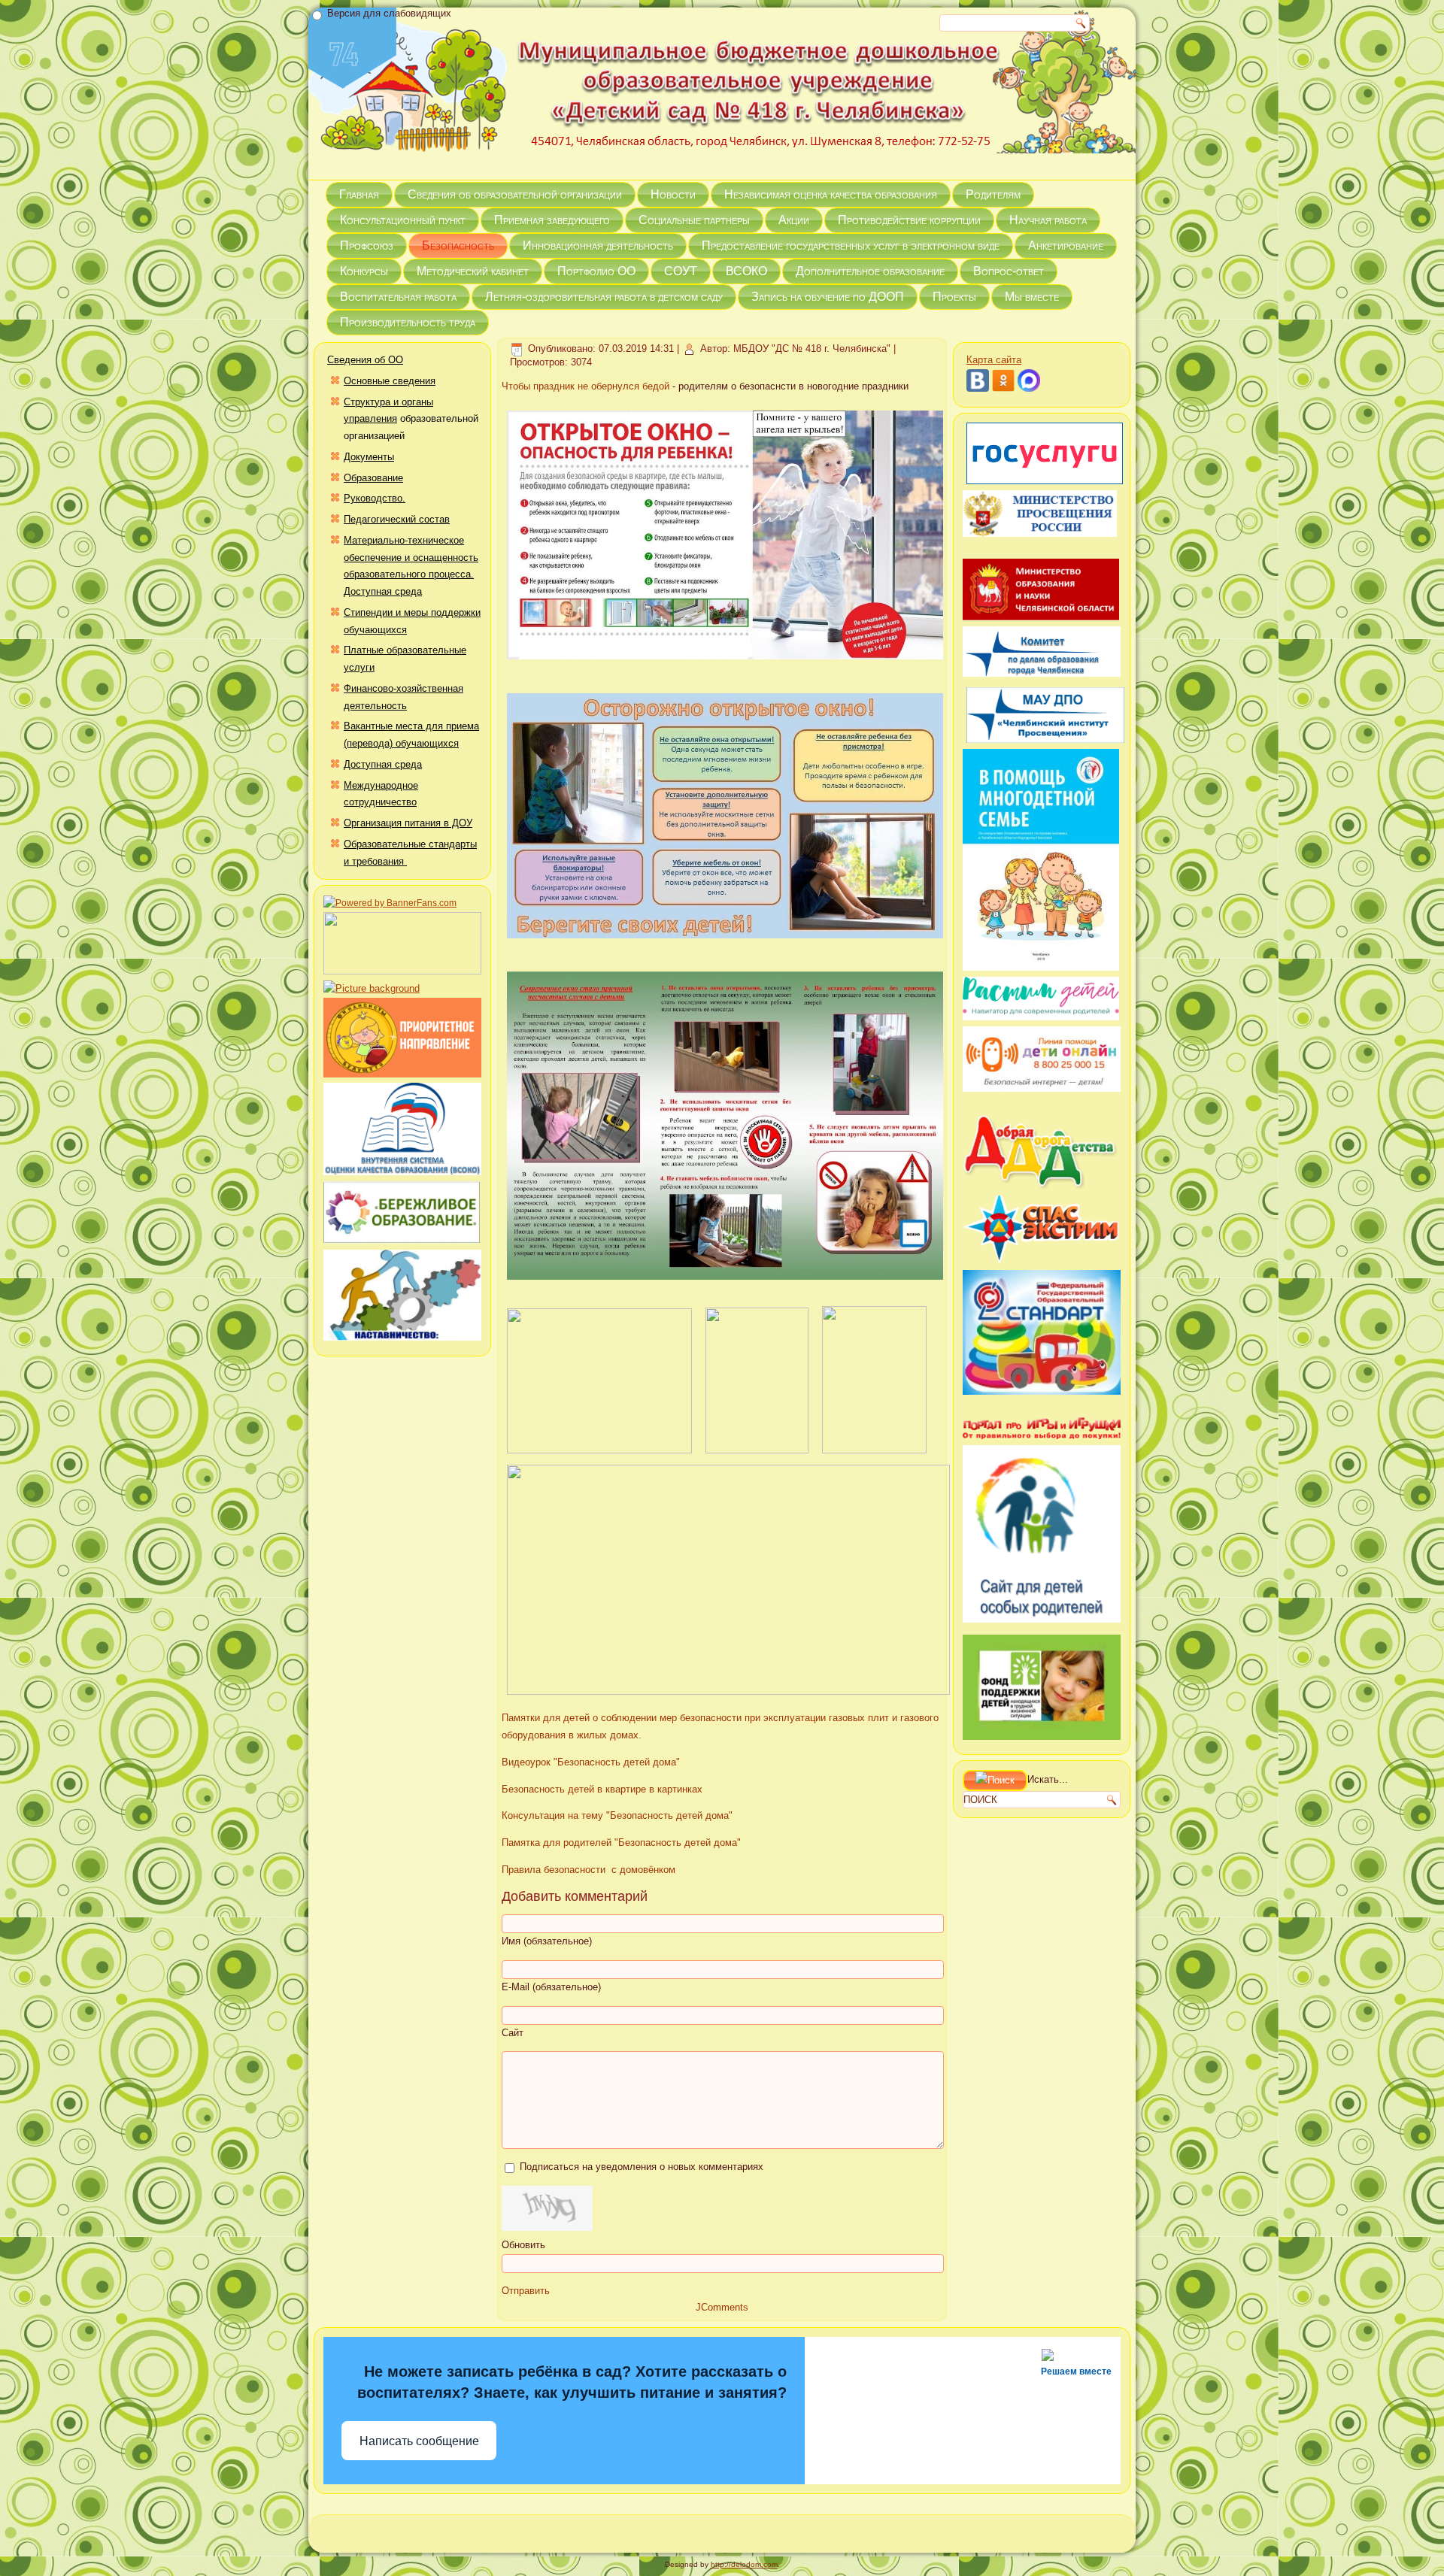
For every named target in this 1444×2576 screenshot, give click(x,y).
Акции (794, 220)
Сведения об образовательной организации (515, 194)
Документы (369, 457)
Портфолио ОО (596, 271)
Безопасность (458, 245)
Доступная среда (383, 764)
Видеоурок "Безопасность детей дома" (591, 1762)
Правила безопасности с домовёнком (589, 1870)
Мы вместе (1032, 297)
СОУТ (681, 271)
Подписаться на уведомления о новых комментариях (642, 2167)
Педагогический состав (397, 519)
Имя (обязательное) (547, 1941)
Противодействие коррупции (909, 220)
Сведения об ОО (365, 360)
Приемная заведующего (552, 220)
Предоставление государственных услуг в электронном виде (851, 245)
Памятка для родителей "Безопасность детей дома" (621, 1843)
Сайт (513, 2033)
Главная (359, 194)
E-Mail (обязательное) (551, 1987)
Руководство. (375, 498)
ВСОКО (746, 271)
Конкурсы (364, 271)
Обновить (523, 2245)
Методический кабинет (473, 271)
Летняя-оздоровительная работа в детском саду (604, 297)
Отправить (526, 2291)
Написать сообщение (419, 2441)
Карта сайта (994, 360)
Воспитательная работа (398, 297)
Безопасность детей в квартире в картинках (602, 1789)
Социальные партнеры (694, 220)
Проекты (954, 297)
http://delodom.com (744, 2564)
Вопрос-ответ (1009, 271)
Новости (673, 194)
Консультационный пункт (403, 220)
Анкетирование (1066, 245)
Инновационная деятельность (598, 245)
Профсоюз (367, 245)
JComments (722, 2307)
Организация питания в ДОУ (408, 823)
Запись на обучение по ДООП (828, 297)
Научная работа (1048, 220)
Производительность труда (408, 322)
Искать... (1048, 1780)
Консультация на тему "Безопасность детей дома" (617, 1815)
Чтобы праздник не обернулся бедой (585, 386)
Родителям (993, 194)
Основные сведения (390, 381)
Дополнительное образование (870, 271)
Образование (373, 478)
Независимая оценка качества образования (831, 194)
